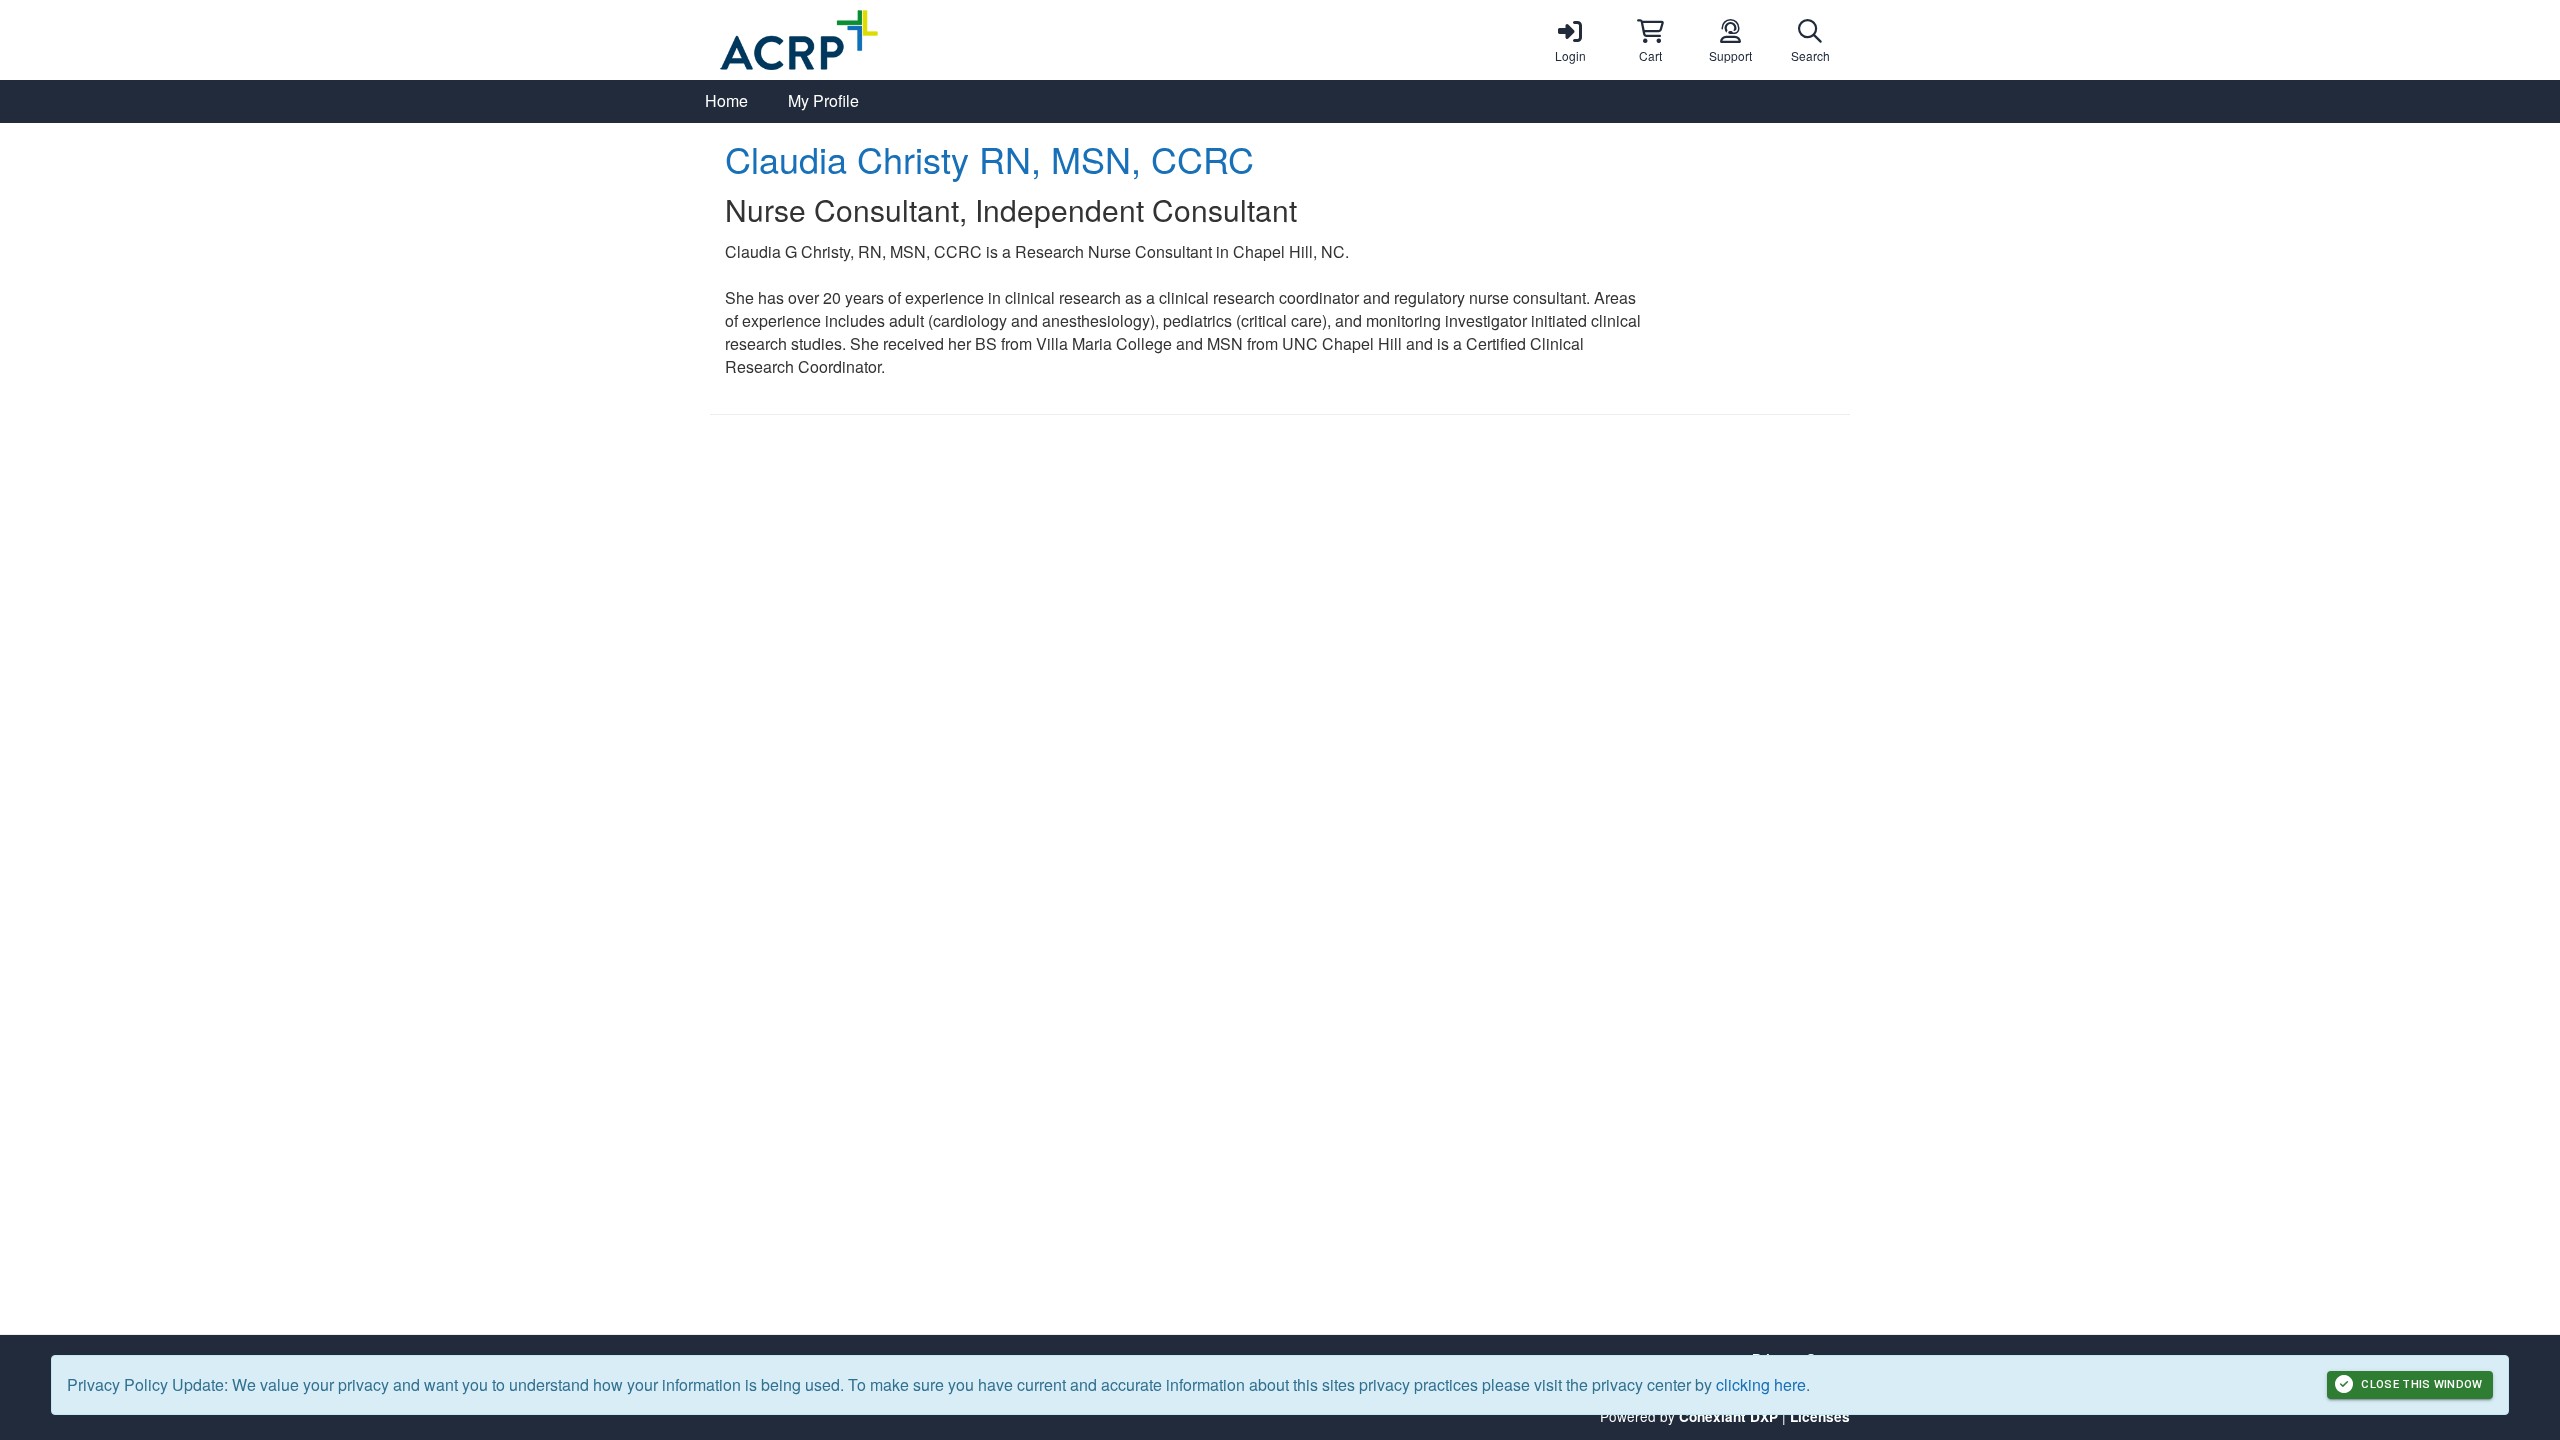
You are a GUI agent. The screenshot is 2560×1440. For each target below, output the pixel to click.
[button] (1650, 40)
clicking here (1761, 1384)
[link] (1570, 40)
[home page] (900, 40)
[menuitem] (726, 101)
